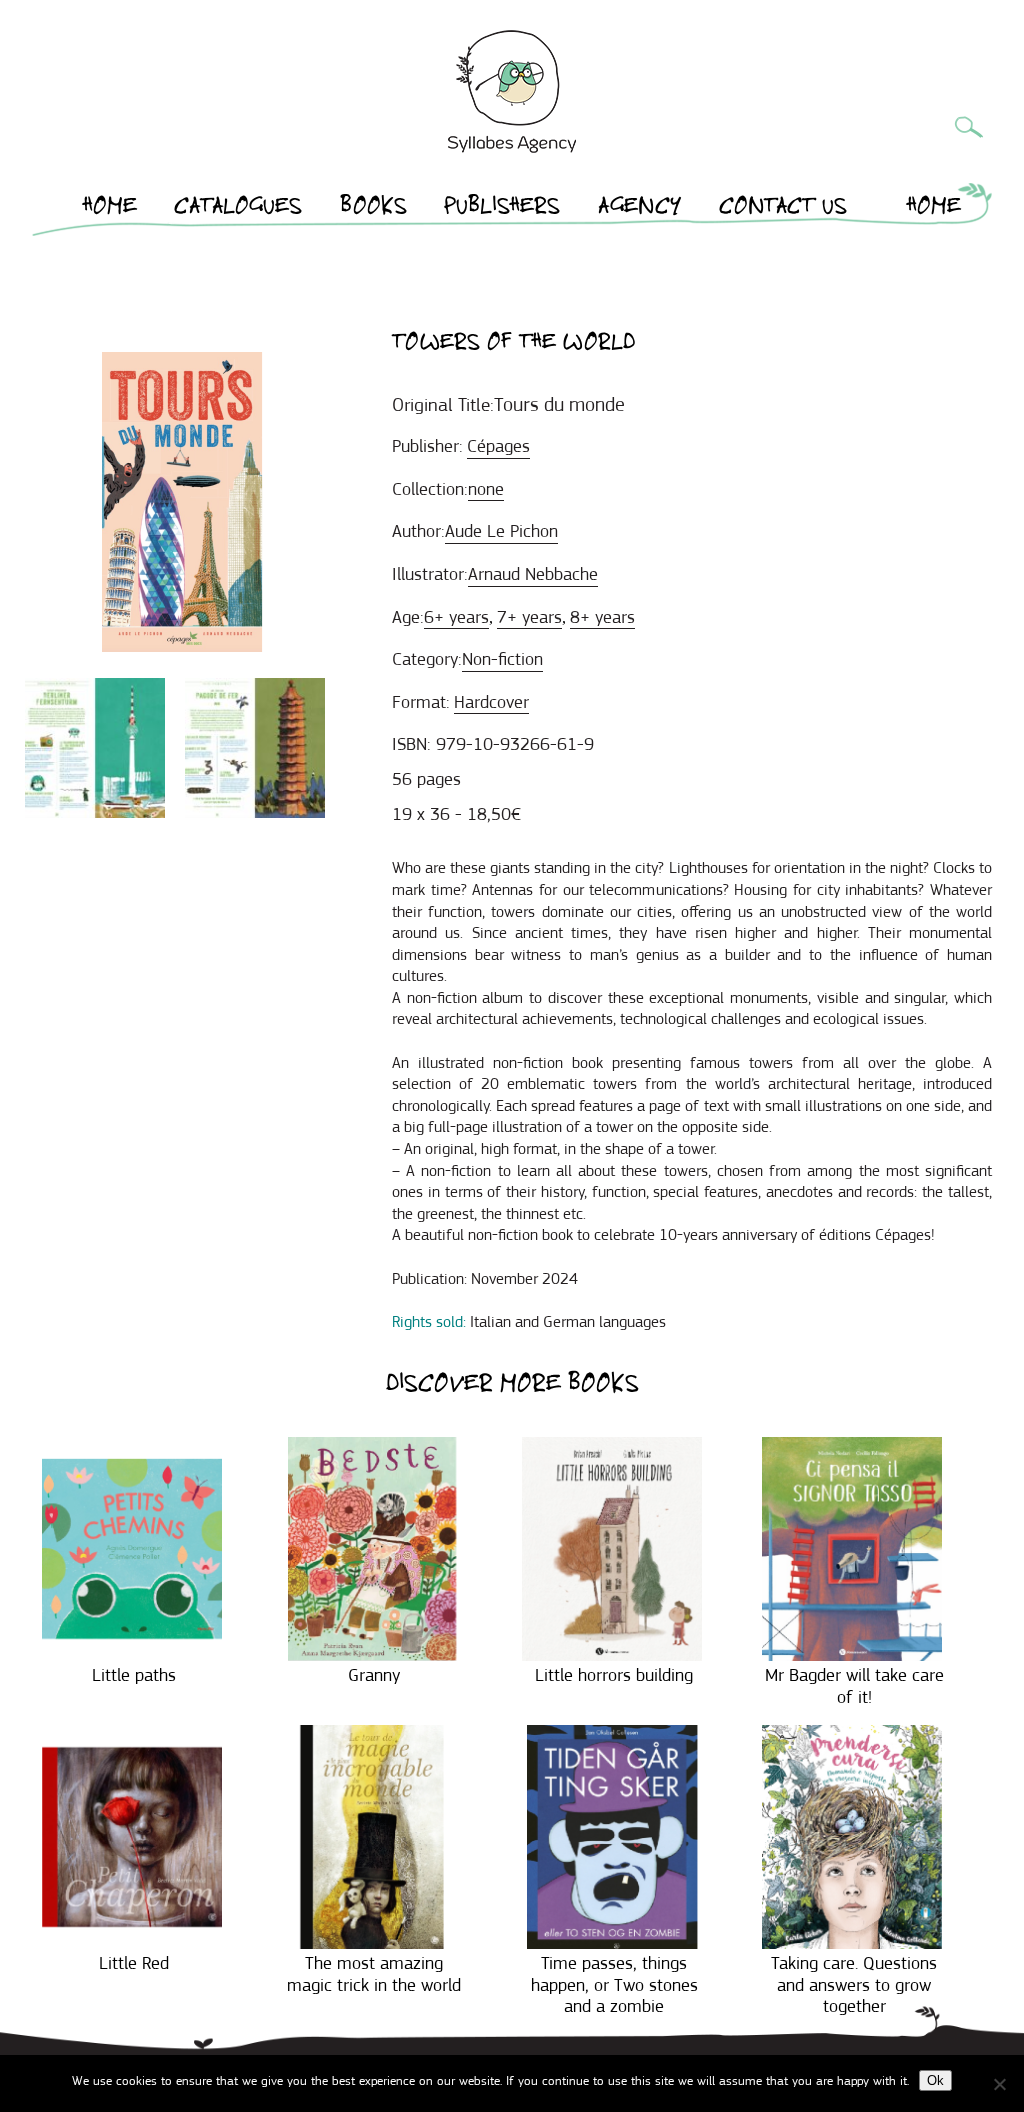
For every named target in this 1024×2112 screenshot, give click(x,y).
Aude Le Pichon (501, 531)
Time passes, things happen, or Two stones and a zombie (614, 1984)
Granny (374, 1675)
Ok (935, 2080)
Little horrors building (614, 1675)
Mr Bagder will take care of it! (854, 1686)
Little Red (134, 1963)
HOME (110, 209)
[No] (999, 2084)
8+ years (602, 617)
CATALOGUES (238, 209)
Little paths (134, 1675)
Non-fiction (502, 659)
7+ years (529, 617)
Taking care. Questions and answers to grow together (854, 1984)
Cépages (498, 446)
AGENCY (640, 209)
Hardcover (491, 702)
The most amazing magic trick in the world (374, 1974)
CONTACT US (783, 209)
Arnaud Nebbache (533, 574)
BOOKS (373, 209)
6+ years (456, 617)
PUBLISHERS (502, 209)
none (486, 489)
